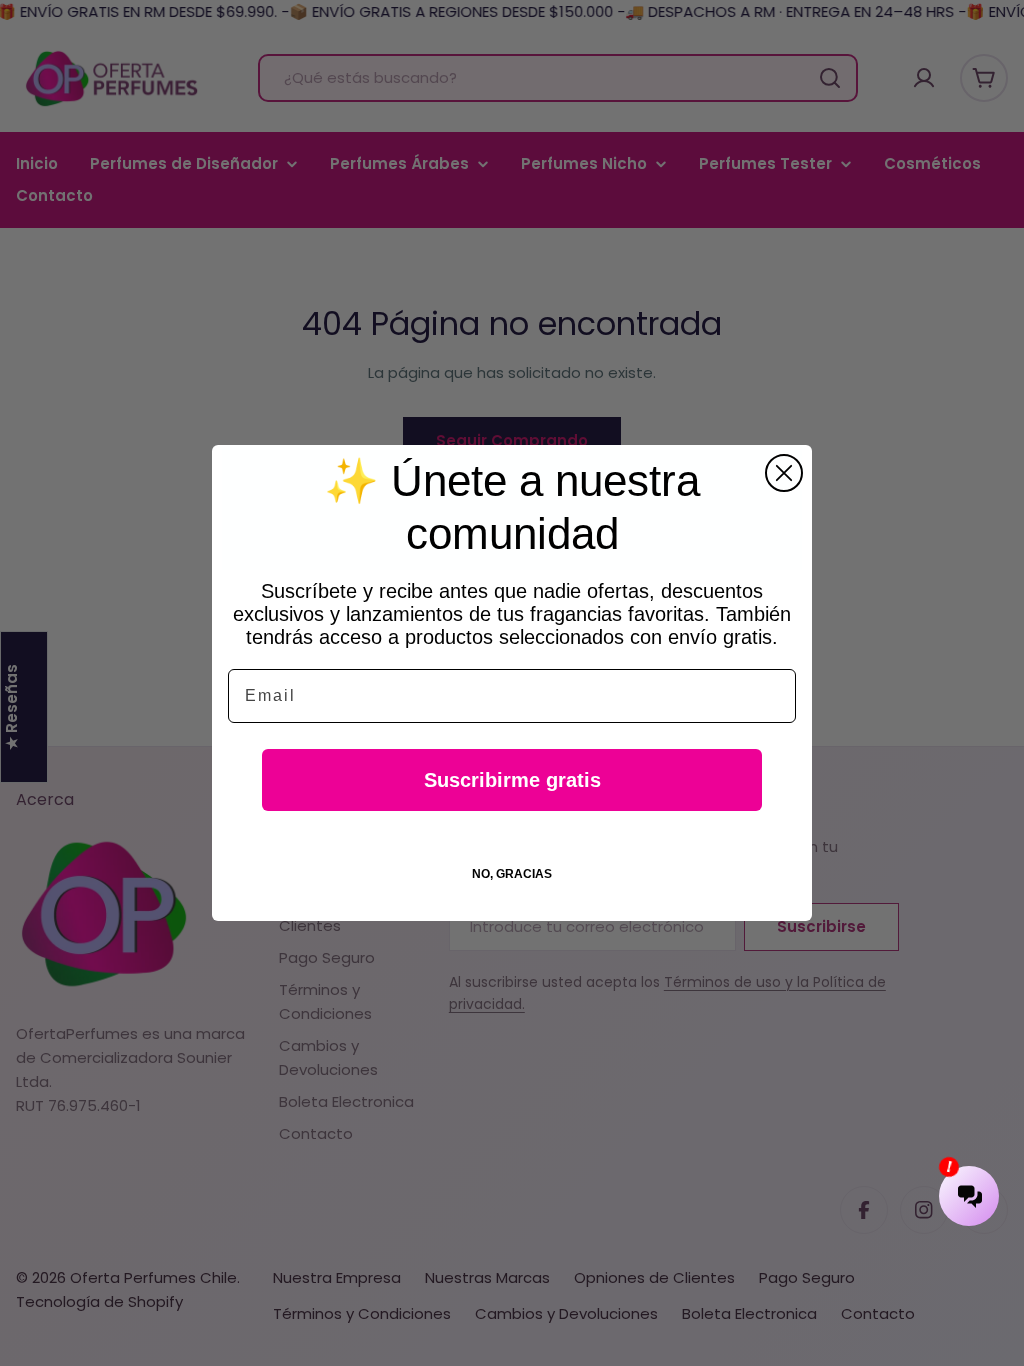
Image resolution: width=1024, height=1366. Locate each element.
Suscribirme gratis (512, 780)
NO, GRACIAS (512, 874)
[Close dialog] (784, 473)
